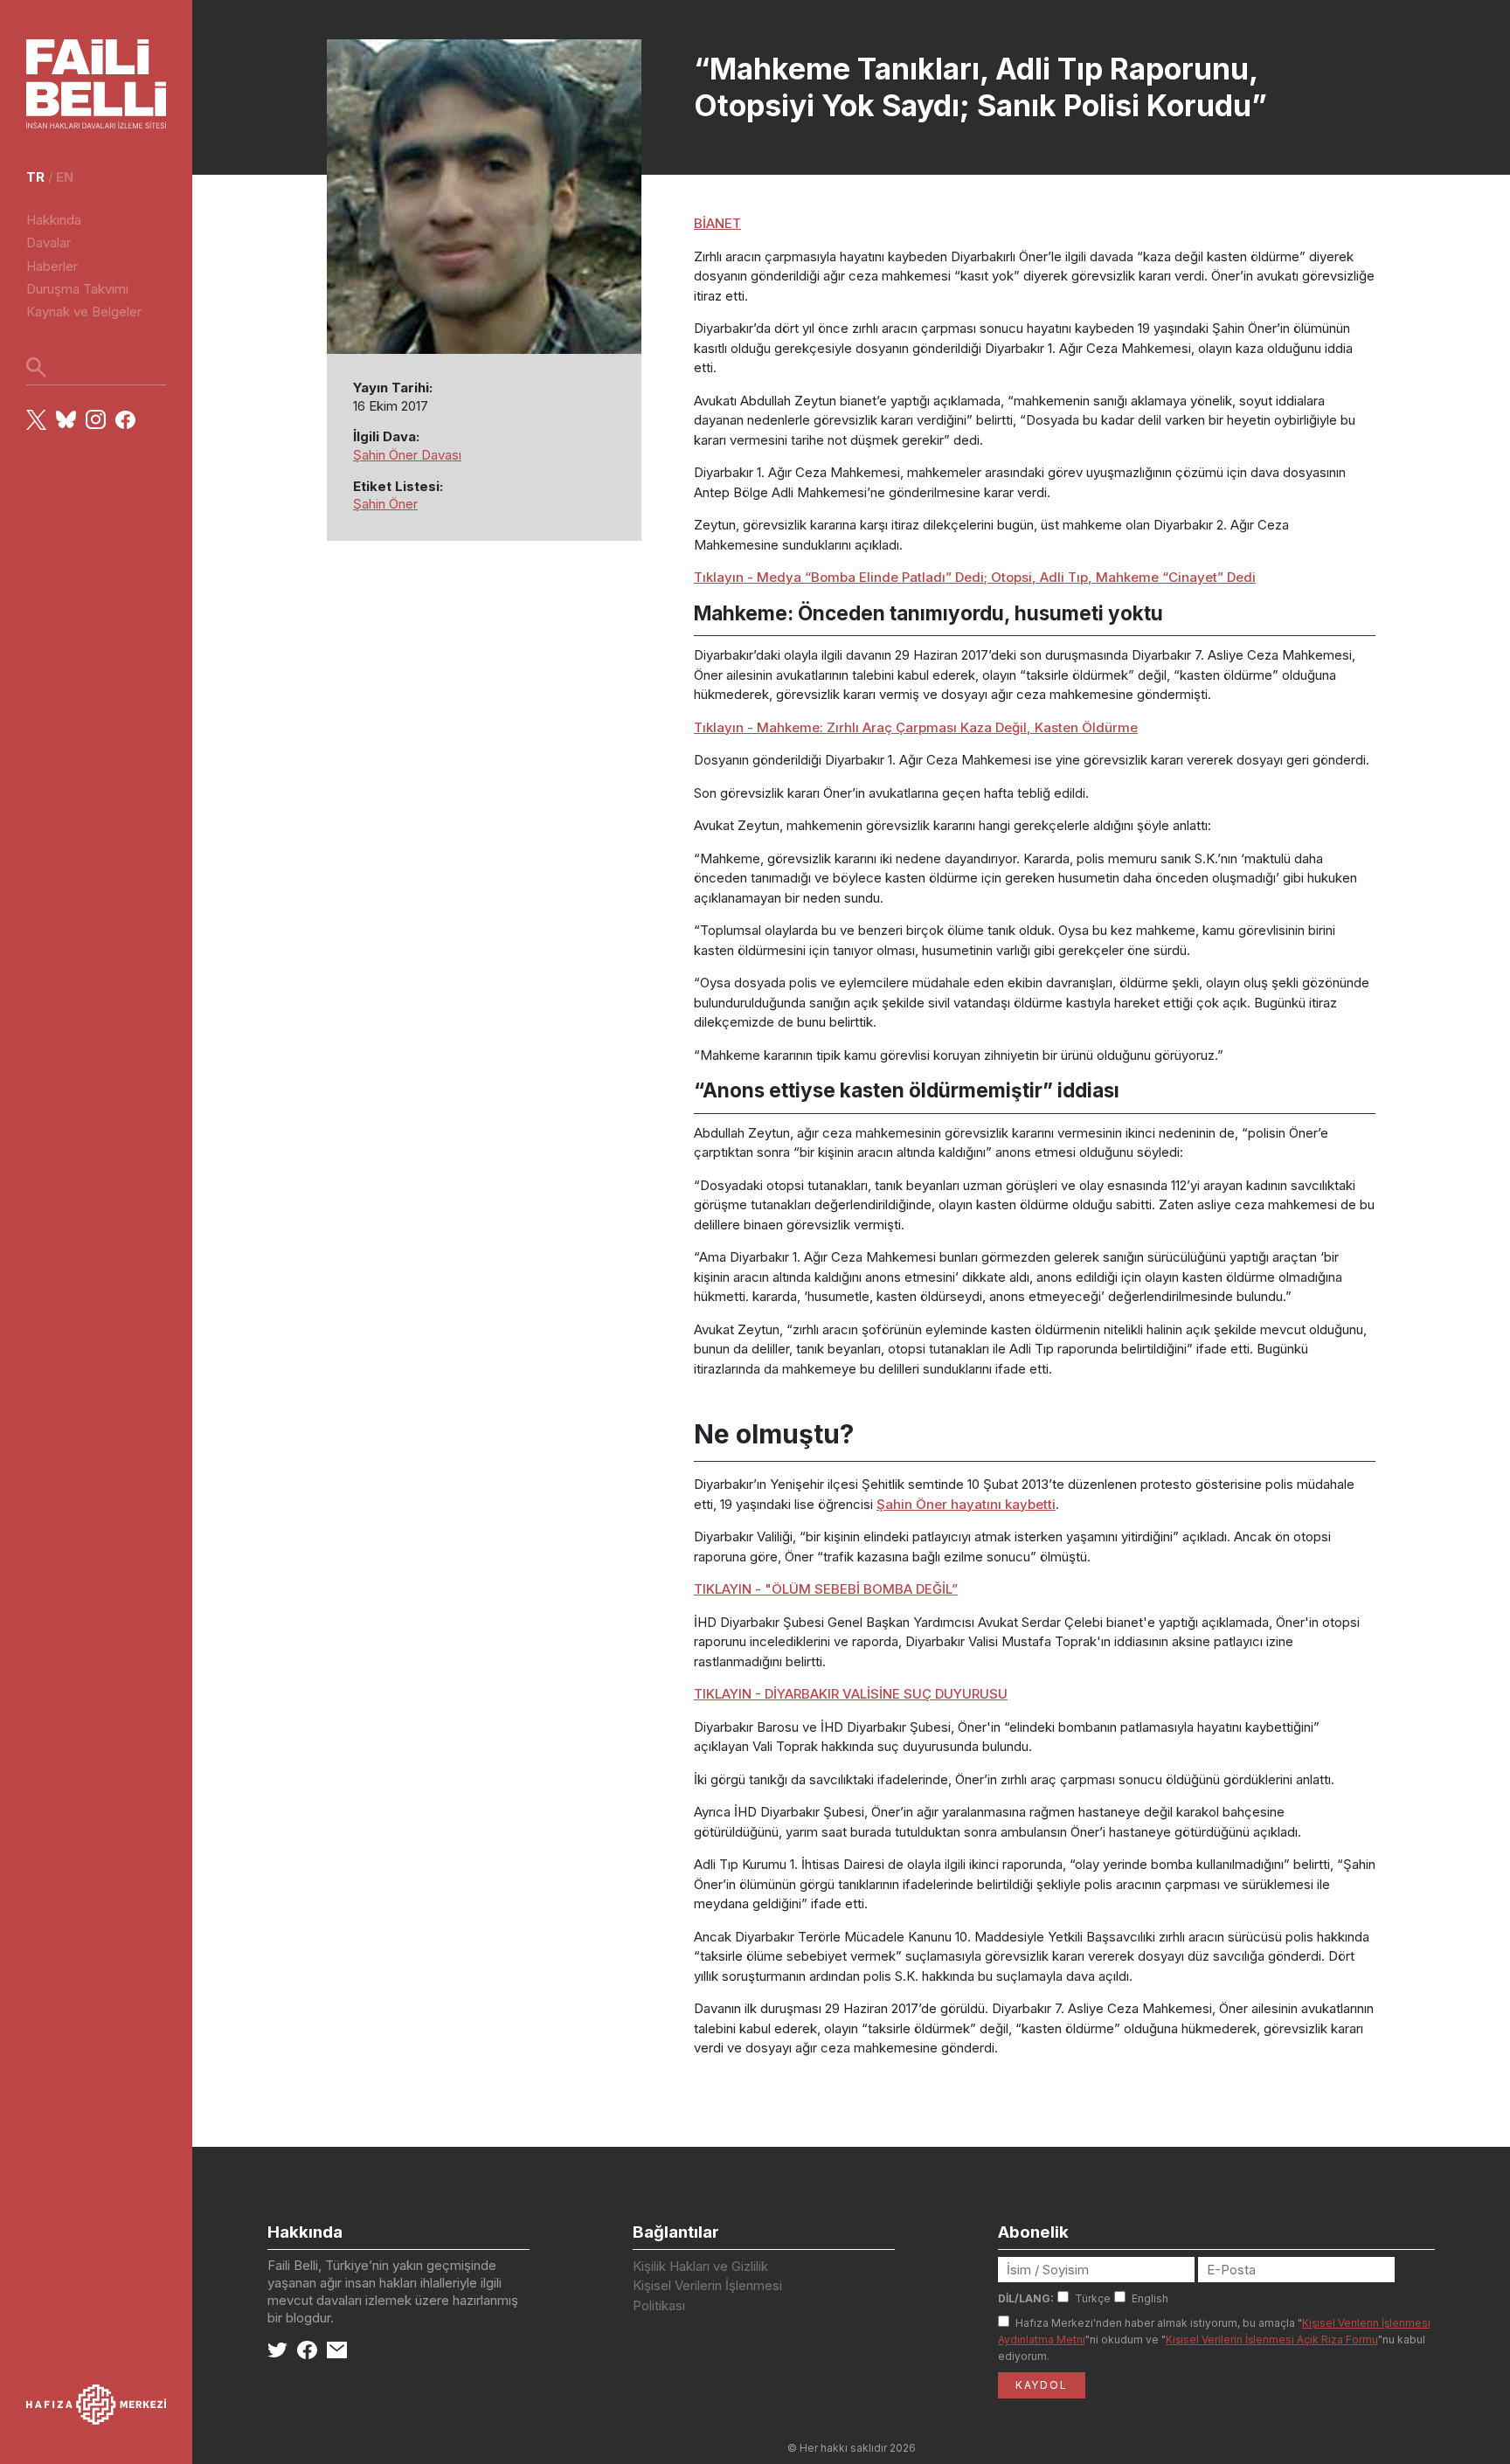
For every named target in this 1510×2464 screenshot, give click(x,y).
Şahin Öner (385, 504)
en (65, 177)
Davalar (48, 242)
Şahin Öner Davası (407, 455)
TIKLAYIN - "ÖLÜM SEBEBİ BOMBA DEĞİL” (826, 1589)
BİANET (717, 223)
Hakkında (54, 220)
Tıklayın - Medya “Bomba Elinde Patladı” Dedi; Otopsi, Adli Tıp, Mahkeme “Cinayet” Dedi (975, 577)
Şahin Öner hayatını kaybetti (966, 1504)
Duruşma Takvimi (77, 289)
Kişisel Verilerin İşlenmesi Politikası (707, 2295)
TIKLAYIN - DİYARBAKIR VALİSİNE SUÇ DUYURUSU (851, 1694)
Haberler (52, 266)
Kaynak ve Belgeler (84, 311)
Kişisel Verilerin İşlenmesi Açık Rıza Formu (1272, 2339)
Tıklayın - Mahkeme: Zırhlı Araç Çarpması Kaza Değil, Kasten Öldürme (916, 727)
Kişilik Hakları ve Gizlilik (700, 2266)
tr (35, 177)
